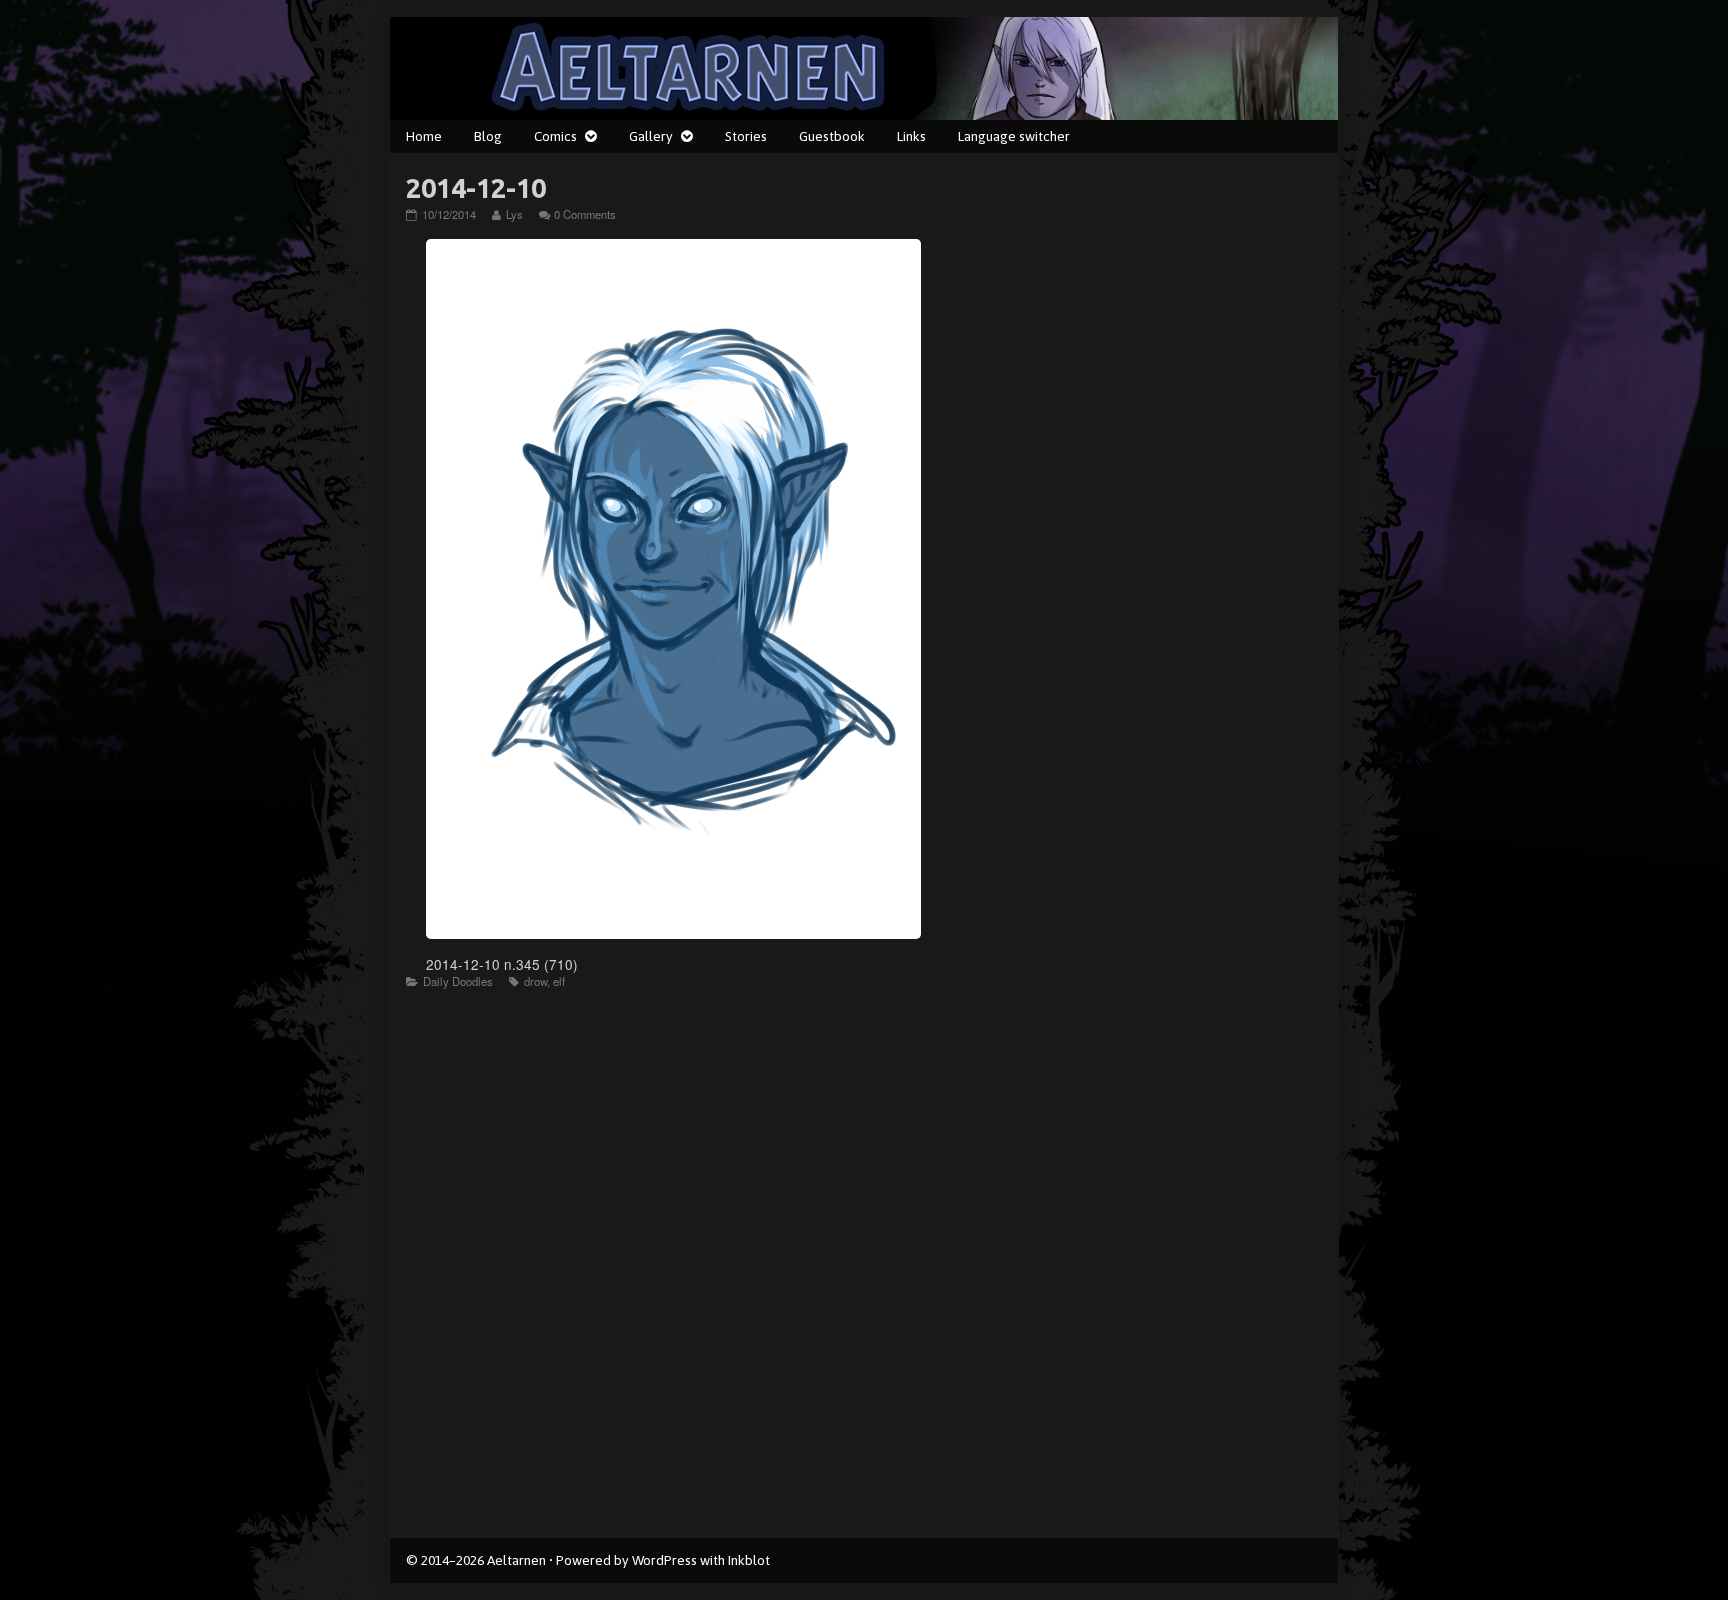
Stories (746, 136)
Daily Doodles (458, 981)
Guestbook (832, 136)
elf (559, 981)
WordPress (664, 1560)
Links (911, 136)
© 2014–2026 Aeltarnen (476, 1560)
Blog (488, 136)
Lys (514, 214)
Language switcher (1014, 136)
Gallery (651, 136)
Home (424, 136)
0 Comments (585, 214)
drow (535, 981)
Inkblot (749, 1560)
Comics (555, 136)
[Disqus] (864, 1272)
